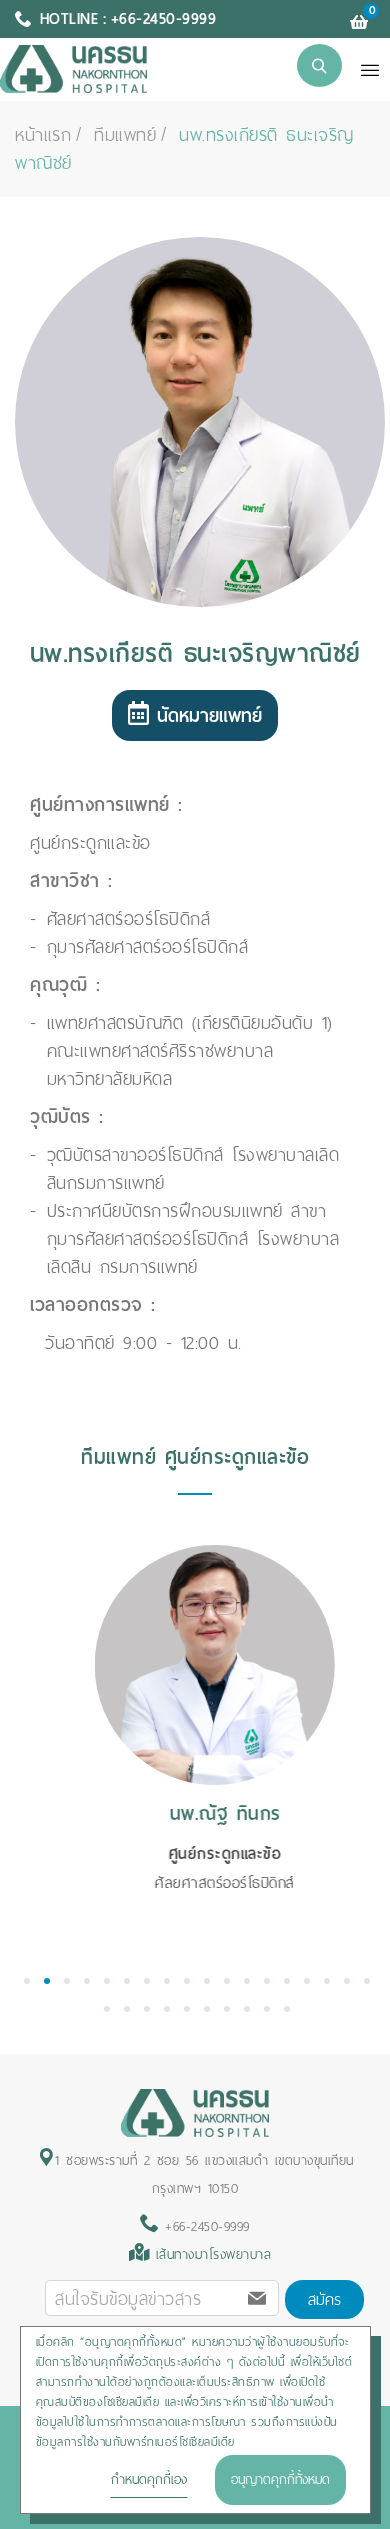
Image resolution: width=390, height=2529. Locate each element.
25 (227, 2009)
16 (327, 1981)
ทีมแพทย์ (125, 135)
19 (107, 2009)
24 (207, 2009)
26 (247, 2009)
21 (147, 2009)
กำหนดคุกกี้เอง (149, 2479)
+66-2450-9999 (204, 2226)
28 (287, 2009)
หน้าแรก (43, 135)
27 (267, 2009)
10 (207, 1981)
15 (307, 1981)
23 (187, 2009)
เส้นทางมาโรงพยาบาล (214, 2254)
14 (287, 1981)
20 (127, 2009)
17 (347, 1981)
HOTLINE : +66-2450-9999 (128, 19)
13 (267, 1981)
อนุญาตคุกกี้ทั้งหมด (280, 2479)
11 (227, 1981)
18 (367, 1981)
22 (167, 2009)
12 (247, 1981)
